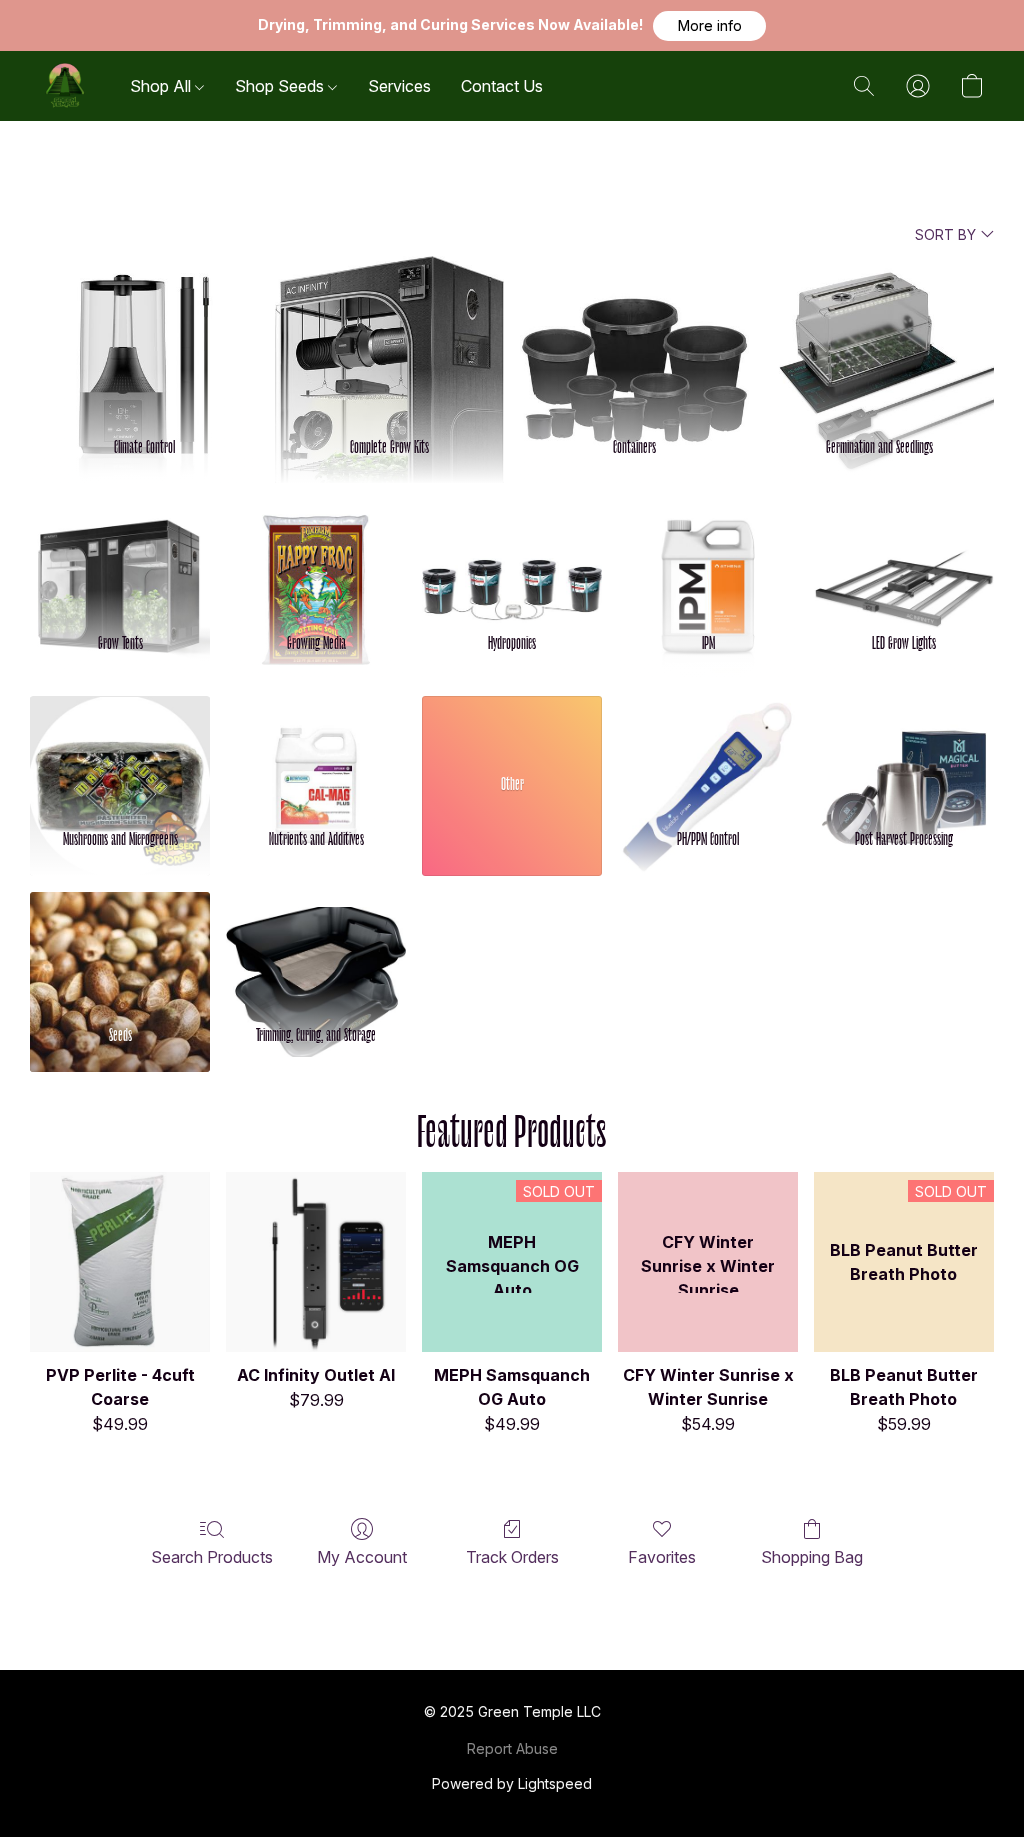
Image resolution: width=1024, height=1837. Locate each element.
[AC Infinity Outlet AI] (316, 1262)
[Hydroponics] (512, 557)
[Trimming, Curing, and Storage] (316, 949)
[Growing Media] (316, 557)
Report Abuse (512, 1748)
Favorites (662, 1557)
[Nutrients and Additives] (316, 753)
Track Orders (512, 1557)
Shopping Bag (812, 1557)
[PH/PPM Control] (708, 753)
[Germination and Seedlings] (879, 337)
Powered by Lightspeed (512, 1783)
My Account (362, 1557)
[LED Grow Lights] (904, 557)
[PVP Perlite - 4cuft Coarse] (120, 1262)
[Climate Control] (144, 337)
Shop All (162, 86)
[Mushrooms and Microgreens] (120, 753)
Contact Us (502, 86)
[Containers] (634, 337)
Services (399, 86)
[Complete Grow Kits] (389, 337)
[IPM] (708, 557)
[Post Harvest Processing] (904, 753)
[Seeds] (120, 949)
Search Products (212, 1557)
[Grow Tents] (120, 557)
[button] (709, 26)
